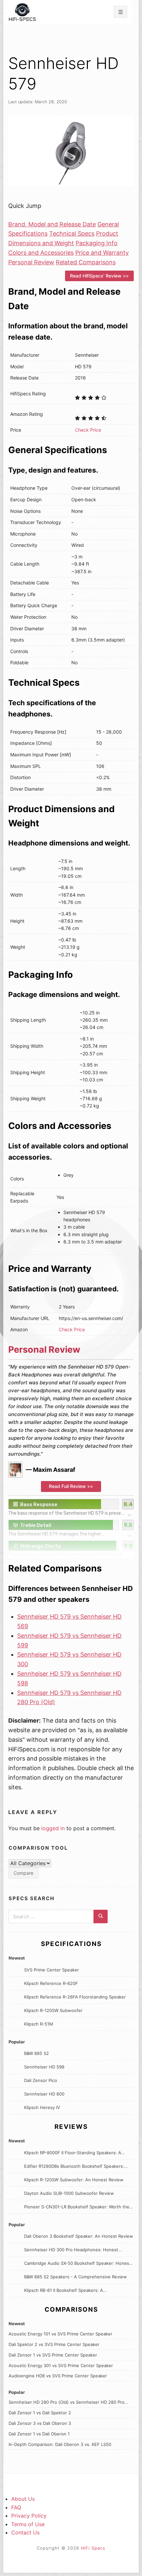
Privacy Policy (29, 2516)
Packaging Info (97, 243)
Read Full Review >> (71, 1486)
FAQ (16, 2507)
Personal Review (31, 262)
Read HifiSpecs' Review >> (99, 276)
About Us (23, 2499)
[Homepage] (22, 12)
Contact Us (25, 2532)
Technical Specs (72, 233)
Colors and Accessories (41, 253)
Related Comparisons (86, 262)
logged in (53, 1828)
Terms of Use (28, 2524)
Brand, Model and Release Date (52, 224)
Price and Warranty (102, 253)
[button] (71, 1508)
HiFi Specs (93, 2548)
